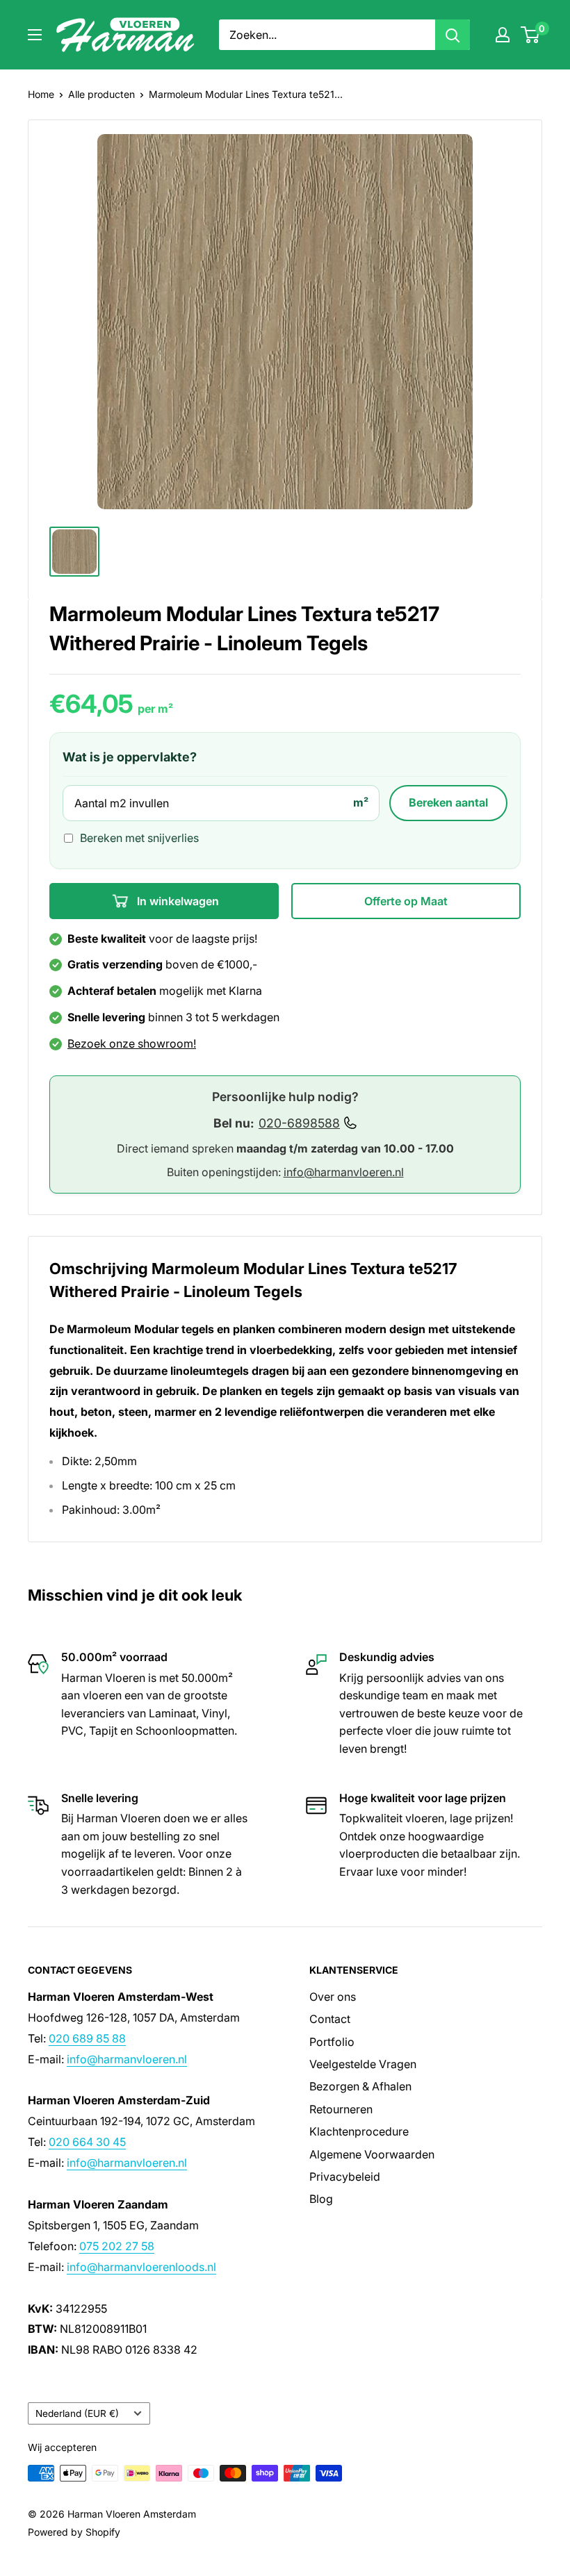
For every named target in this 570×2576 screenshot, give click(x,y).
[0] (531, 35)
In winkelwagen (177, 901)
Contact (330, 2019)
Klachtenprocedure (359, 2131)
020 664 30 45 (87, 2142)
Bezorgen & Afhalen (360, 2086)
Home (41, 94)
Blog (321, 2199)
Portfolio (332, 2042)
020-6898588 (299, 1123)
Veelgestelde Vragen (363, 2064)
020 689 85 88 (87, 2038)
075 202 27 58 (117, 2246)
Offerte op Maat (406, 901)
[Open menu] (35, 35)
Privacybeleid (345, 2177)
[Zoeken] (453, 35)
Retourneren (341, 2109)
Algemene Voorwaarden (372, 2154)
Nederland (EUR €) (77, 2413)
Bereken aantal (448, 802)
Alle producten (101, 94)
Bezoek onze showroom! (132, 1043)
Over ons (333, 1997)
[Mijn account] (503, 35)
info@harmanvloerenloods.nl (141, 2267)
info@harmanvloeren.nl (344, 1172)
